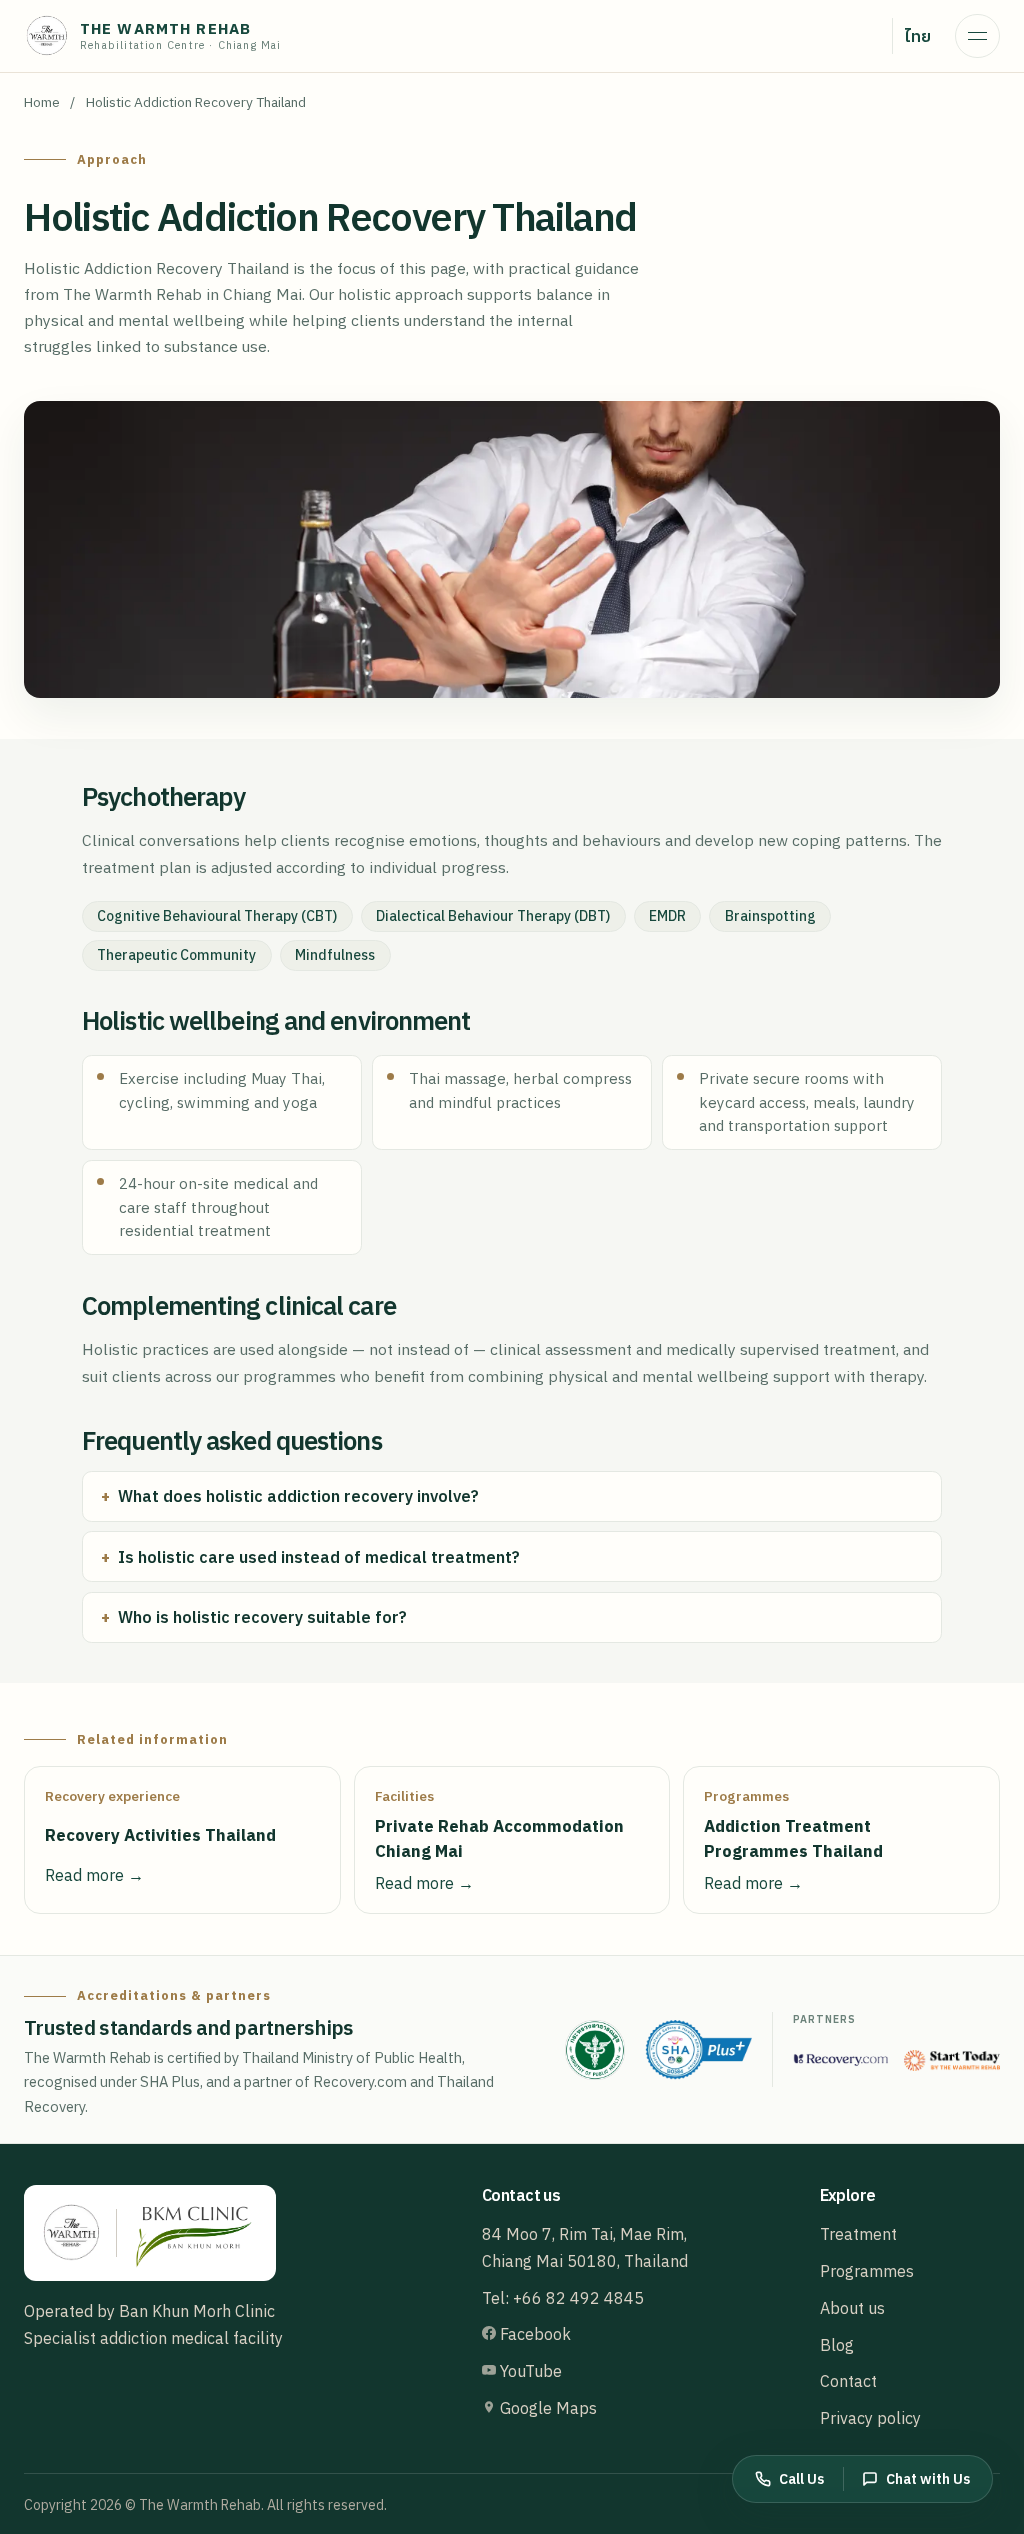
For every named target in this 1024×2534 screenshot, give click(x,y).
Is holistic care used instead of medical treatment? (319, 1557)
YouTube (529, 2371)
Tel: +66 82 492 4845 (563, 2298)
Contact (848, 2381)
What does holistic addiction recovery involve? (298, 1496)
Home (42, 102)
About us (852, 2308)
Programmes (867, 2271)
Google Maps (546, 2408)
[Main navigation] (977, 36)
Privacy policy (870, 2418)
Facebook (533, 2334)
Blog (837, 2345)
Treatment (858, 2234)
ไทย (917, 36)
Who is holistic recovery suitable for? (262, 1617)
